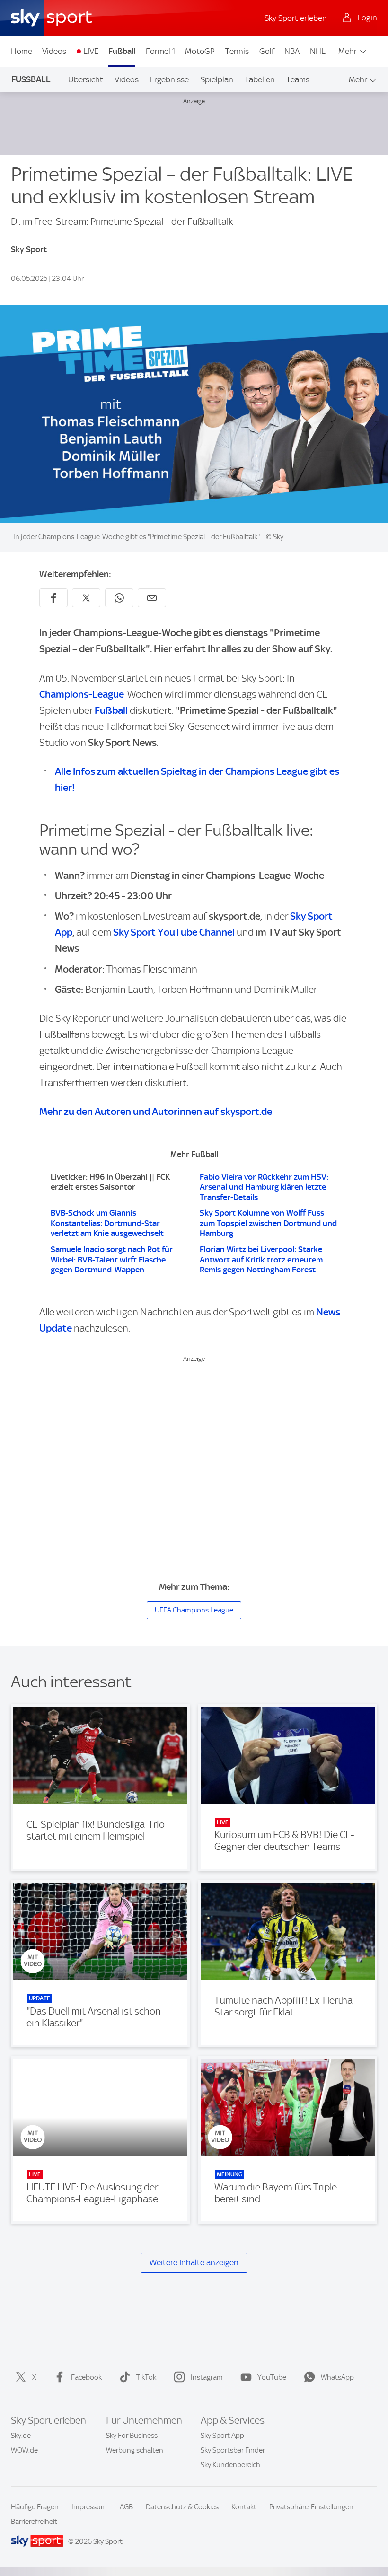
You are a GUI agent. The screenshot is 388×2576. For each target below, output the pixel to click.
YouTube (272, 2377)
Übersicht (86, 79)
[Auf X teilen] (86, 598)
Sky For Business (132, 2436)
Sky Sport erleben (296, 18)
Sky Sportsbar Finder (233, 2450)
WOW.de (24, 2450)
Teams (298, 79)
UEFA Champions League (194, 1610)
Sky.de (21, 2436)
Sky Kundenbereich (230, 2465)
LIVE (91, 51)
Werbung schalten (135, 2450)
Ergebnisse (169, 79)
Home (22, 51)
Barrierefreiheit (34, 2522)
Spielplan (217, 79)
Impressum (89, 2507)
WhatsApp (337, 2377)
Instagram (207, 2377)
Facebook (86, 2377)
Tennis (237, 51)
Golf (267, 51)
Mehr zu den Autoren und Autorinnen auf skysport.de (156, 1111)
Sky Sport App (222, 2436)
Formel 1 (160, 51)
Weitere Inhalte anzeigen (194, 2262)
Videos (54, 51)
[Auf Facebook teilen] (53, 598)
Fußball (122, 51)
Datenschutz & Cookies (182, 2507)
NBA (292, 51)
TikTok (146, 2377)
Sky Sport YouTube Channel (174, 932)
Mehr (348, 51)
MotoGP (200, 51)
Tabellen (260, 79)
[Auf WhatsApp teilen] (119, 598)
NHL (318, 51)
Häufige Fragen (35, 2507)
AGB (126, 2507)
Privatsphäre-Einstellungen (311, 2507)
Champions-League (82, 694)
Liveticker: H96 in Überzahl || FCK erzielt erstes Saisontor (110, 1182)
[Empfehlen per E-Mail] (152, 598)
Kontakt (244, 2507)
